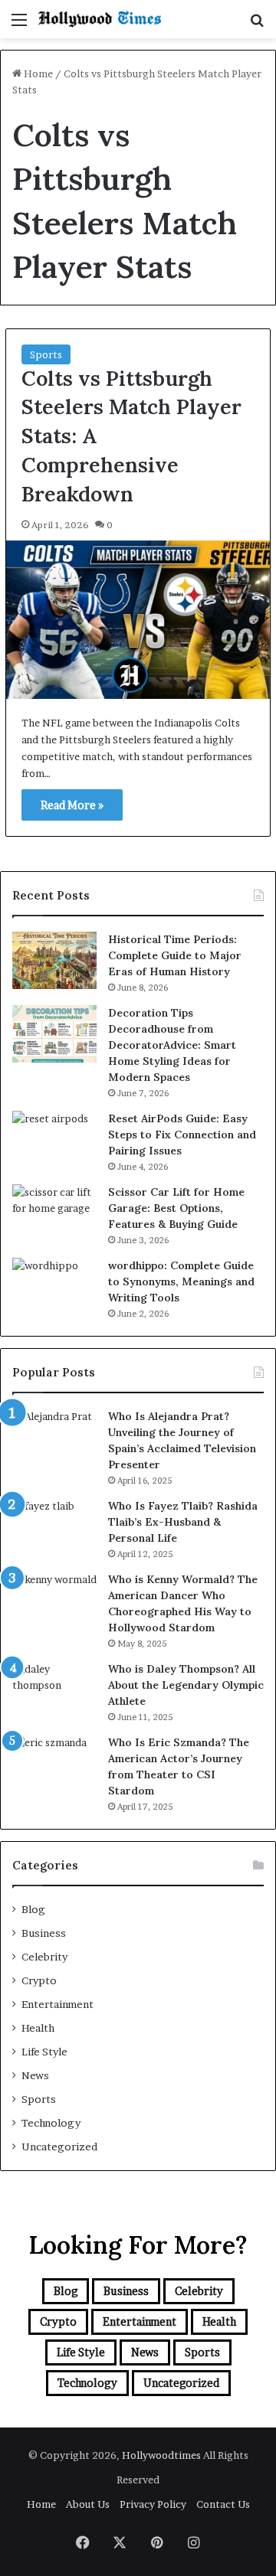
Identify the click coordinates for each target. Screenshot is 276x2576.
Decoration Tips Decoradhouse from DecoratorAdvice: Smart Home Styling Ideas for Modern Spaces (172, 1045)
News (35, 2075)
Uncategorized (59, 2147)
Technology (51, 2123)
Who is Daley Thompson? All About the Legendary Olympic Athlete (186, 1685)
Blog (33, 1909)
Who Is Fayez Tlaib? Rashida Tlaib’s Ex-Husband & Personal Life (183, 1522)
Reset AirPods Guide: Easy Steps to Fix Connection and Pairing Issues (182, 1135)
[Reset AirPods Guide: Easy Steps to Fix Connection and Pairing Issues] (54, 1139)
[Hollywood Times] (100, 19)
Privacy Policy (153, 2504)
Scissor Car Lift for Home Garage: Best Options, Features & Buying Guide (176, 1208)
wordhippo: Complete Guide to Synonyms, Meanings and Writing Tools (181, 1281)
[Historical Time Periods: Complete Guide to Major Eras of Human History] (54, 960)
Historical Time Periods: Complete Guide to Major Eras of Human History (175, 955)
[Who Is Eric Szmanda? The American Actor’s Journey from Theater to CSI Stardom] (54, 1763)
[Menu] (19, 25)
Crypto (39, 1980)
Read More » (72, 805)
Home (37, 73)
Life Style (44, 2052)
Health (38, 2028)
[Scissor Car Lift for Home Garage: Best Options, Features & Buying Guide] (54, 1213)
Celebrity (44, 1957)
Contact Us (223, 2504)
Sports (46, 354)
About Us (88, 2504)
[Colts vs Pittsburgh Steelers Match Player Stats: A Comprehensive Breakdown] (138, 620)
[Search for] (257, 25)
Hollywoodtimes (163, 2455)
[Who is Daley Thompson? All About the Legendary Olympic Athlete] (54, 1690)
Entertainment (58, 2004)
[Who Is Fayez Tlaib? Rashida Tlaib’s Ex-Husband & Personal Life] (54, 1527)
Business (44, 1933)
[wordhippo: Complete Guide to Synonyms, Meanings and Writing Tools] (54, 1286)
